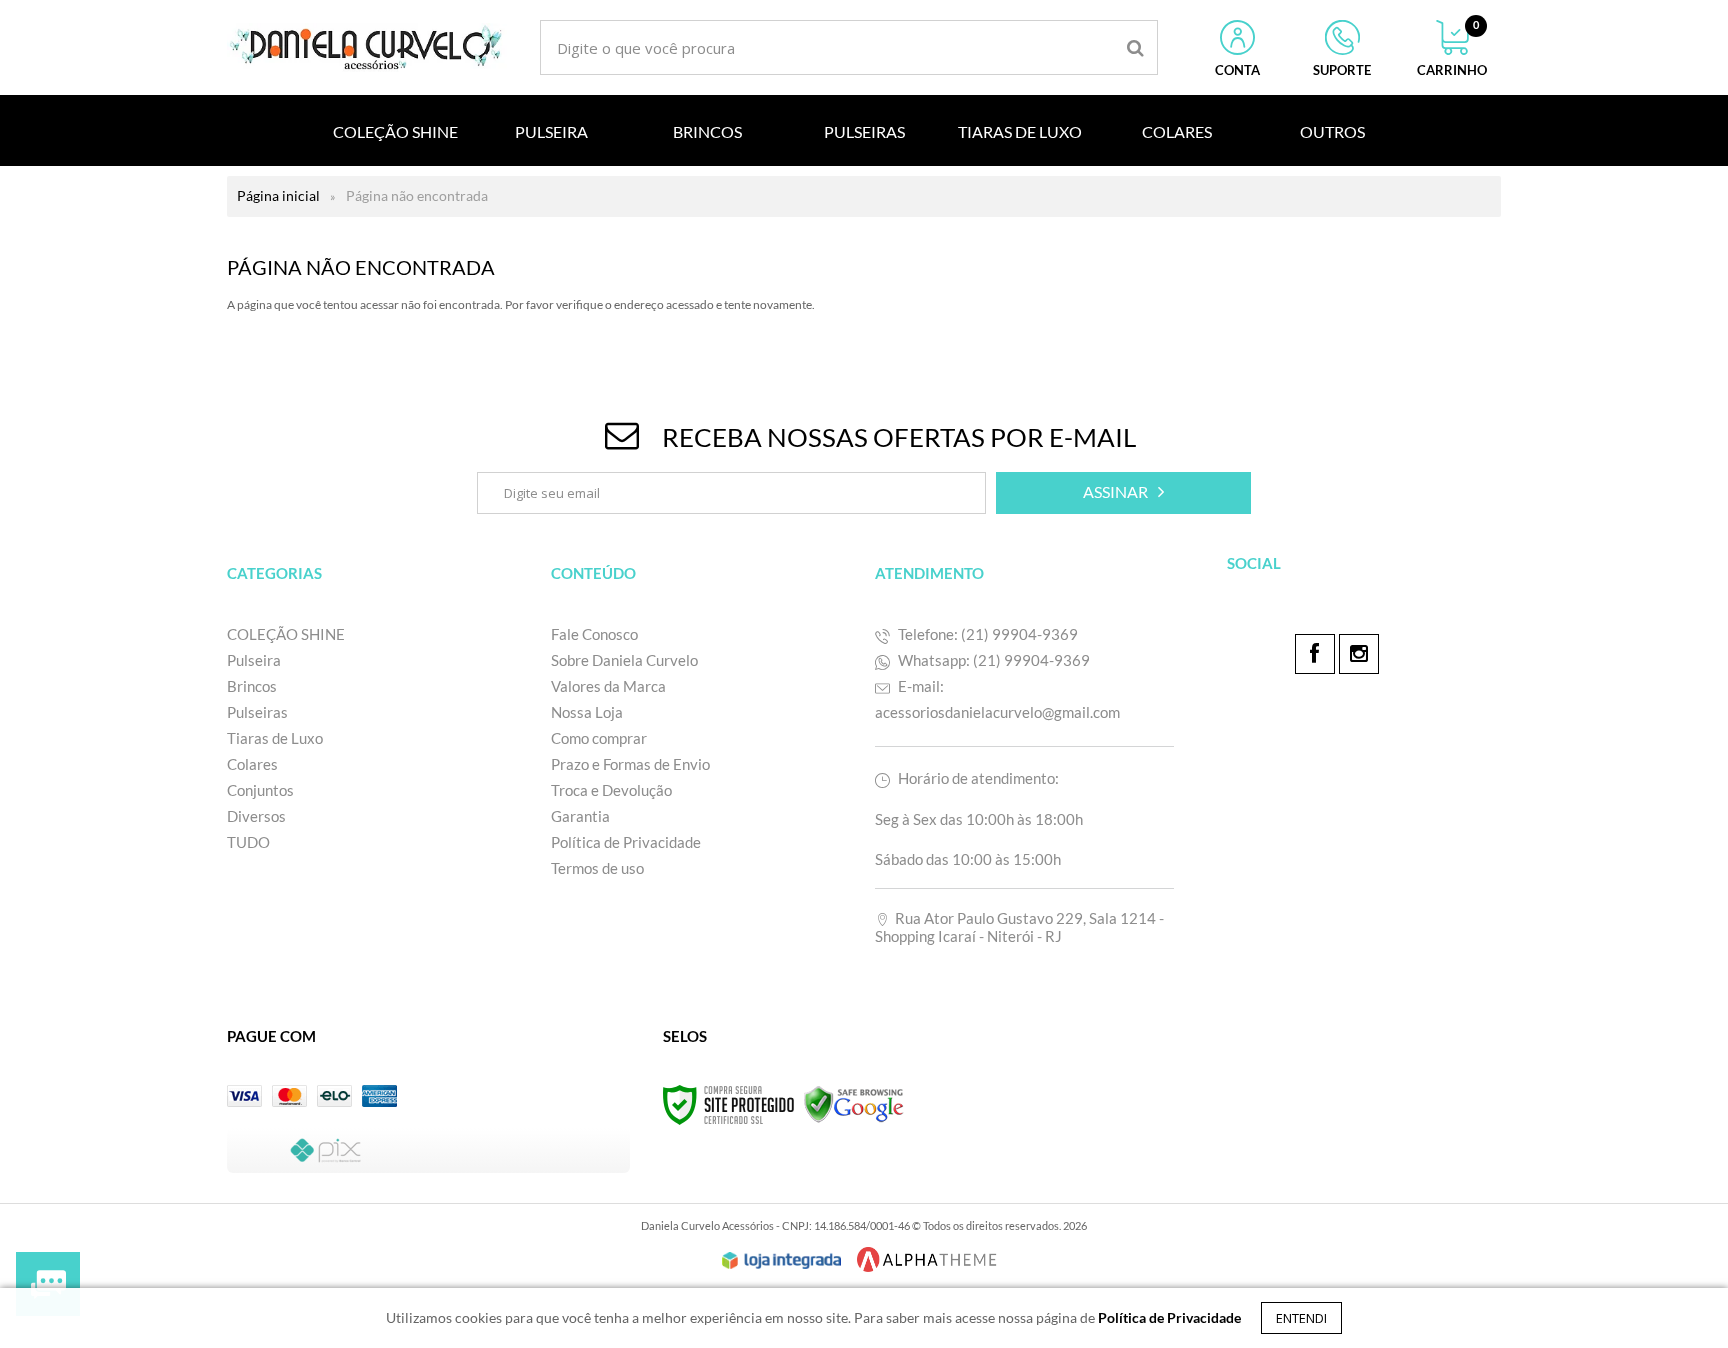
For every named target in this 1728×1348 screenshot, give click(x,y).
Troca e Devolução (613, 790)
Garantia (580, 816)
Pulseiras (257, 712)
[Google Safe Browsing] (854, 1103)
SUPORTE (1342, 70)
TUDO (248, 842)
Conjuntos (260, 790)
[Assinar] (1123, 493)
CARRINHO (1452, 49)
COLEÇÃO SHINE (286, 634)
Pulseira (254, 660)
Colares (252, 764)
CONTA (1237, 70)
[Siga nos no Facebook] (1315, 654)
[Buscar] (1135, 47)
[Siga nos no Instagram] (1359, 654)
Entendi (1301, 1318)
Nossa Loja (587, 712)
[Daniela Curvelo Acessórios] (367, 47)
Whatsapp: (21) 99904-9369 (992, 660)
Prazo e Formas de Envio (630, 764)
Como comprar (599, 738)
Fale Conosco (594, 634)
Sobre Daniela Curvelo (624, 660)
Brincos (252, 686)
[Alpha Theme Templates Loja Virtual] (927, 1259)
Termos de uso (597, 868)
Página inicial (278, 195)
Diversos (256, 816)
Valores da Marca (608, 686)
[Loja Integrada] (782, 1261)
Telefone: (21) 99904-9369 (986, 634)
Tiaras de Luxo (275, 738)
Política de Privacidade (626, 842)
